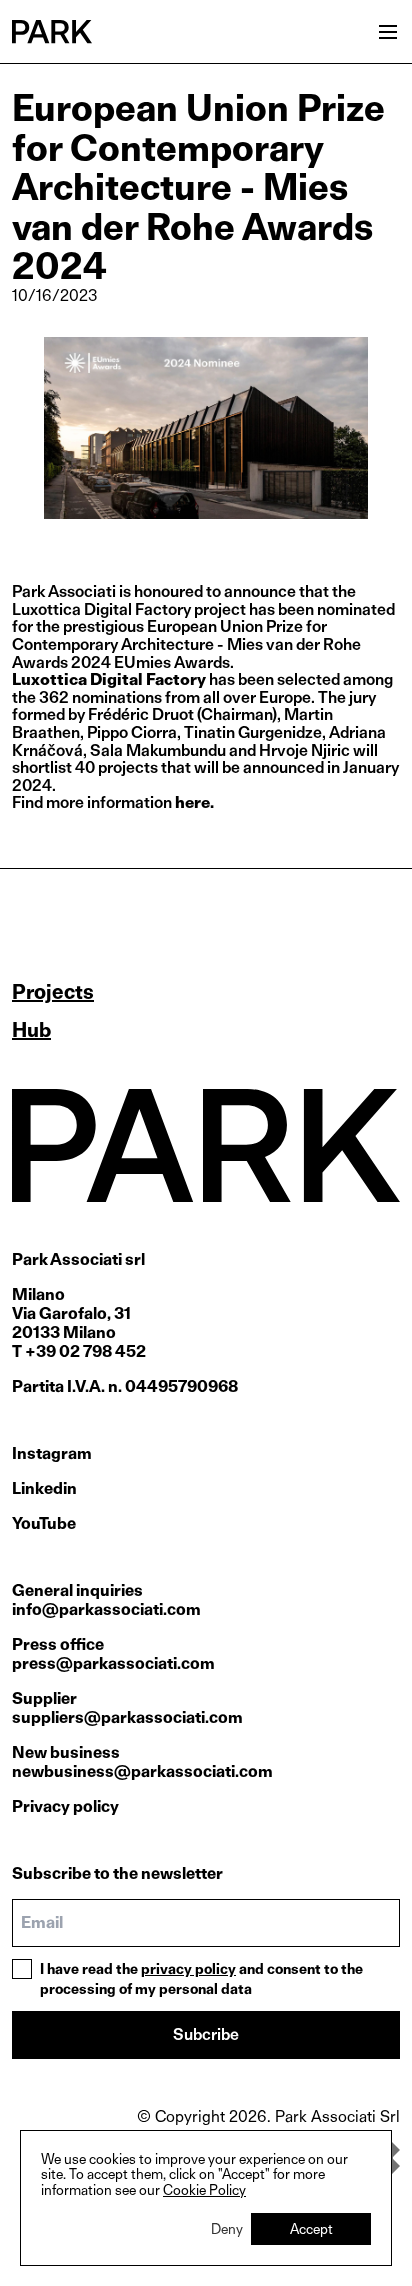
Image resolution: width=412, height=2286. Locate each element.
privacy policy (188, 1968)
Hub (31, 1030)
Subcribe (206, 2034)
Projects (53, 992)
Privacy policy (65, 1806)
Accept (311, 2228)
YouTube (44, 1523)
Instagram (52, 1453)
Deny (227, 2228)
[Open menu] (388, 32)
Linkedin (44, 1488)
